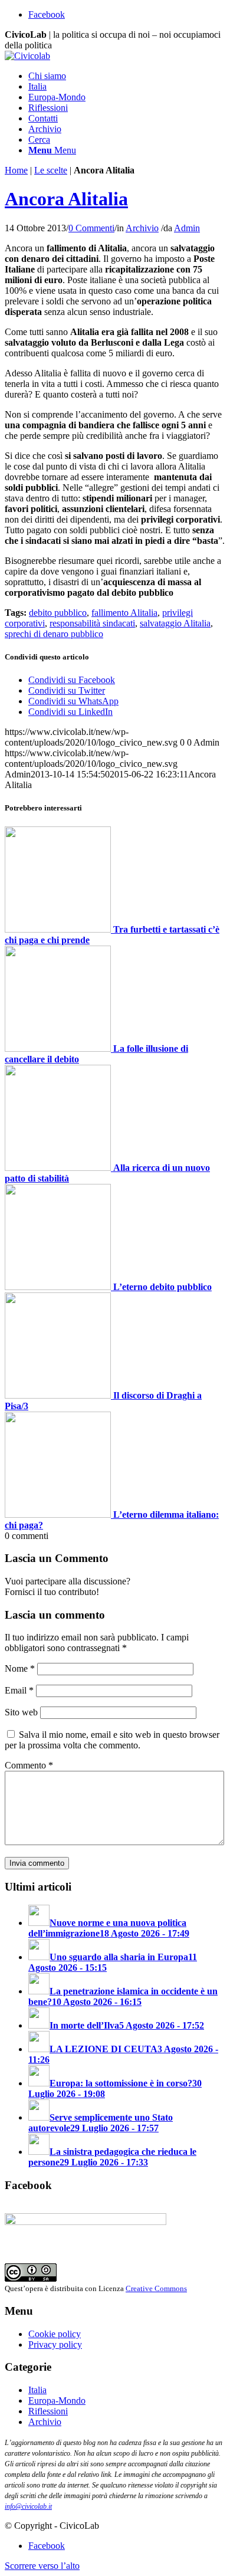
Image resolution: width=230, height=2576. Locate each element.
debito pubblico (58, 613)
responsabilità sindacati (92, 623)
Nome (20, 1668)
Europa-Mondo (57, 2401)
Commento (29, 1765)
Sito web (21, 1712)
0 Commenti (91, 228)
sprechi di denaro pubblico (54, 634)
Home (16, 170)
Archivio (142, 228)
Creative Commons (156, 2288)
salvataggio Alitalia (175, 623)
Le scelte (51, 170)
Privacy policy (55, 2344)
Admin (187, 228)
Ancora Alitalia (66, 199)
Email (19, 1690)
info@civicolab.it (28, 2506)
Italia (37, 2390)
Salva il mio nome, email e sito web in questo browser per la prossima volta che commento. (112, 1740)
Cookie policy (55, 2334)
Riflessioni (48, 2411)
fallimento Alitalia (124, 613)
